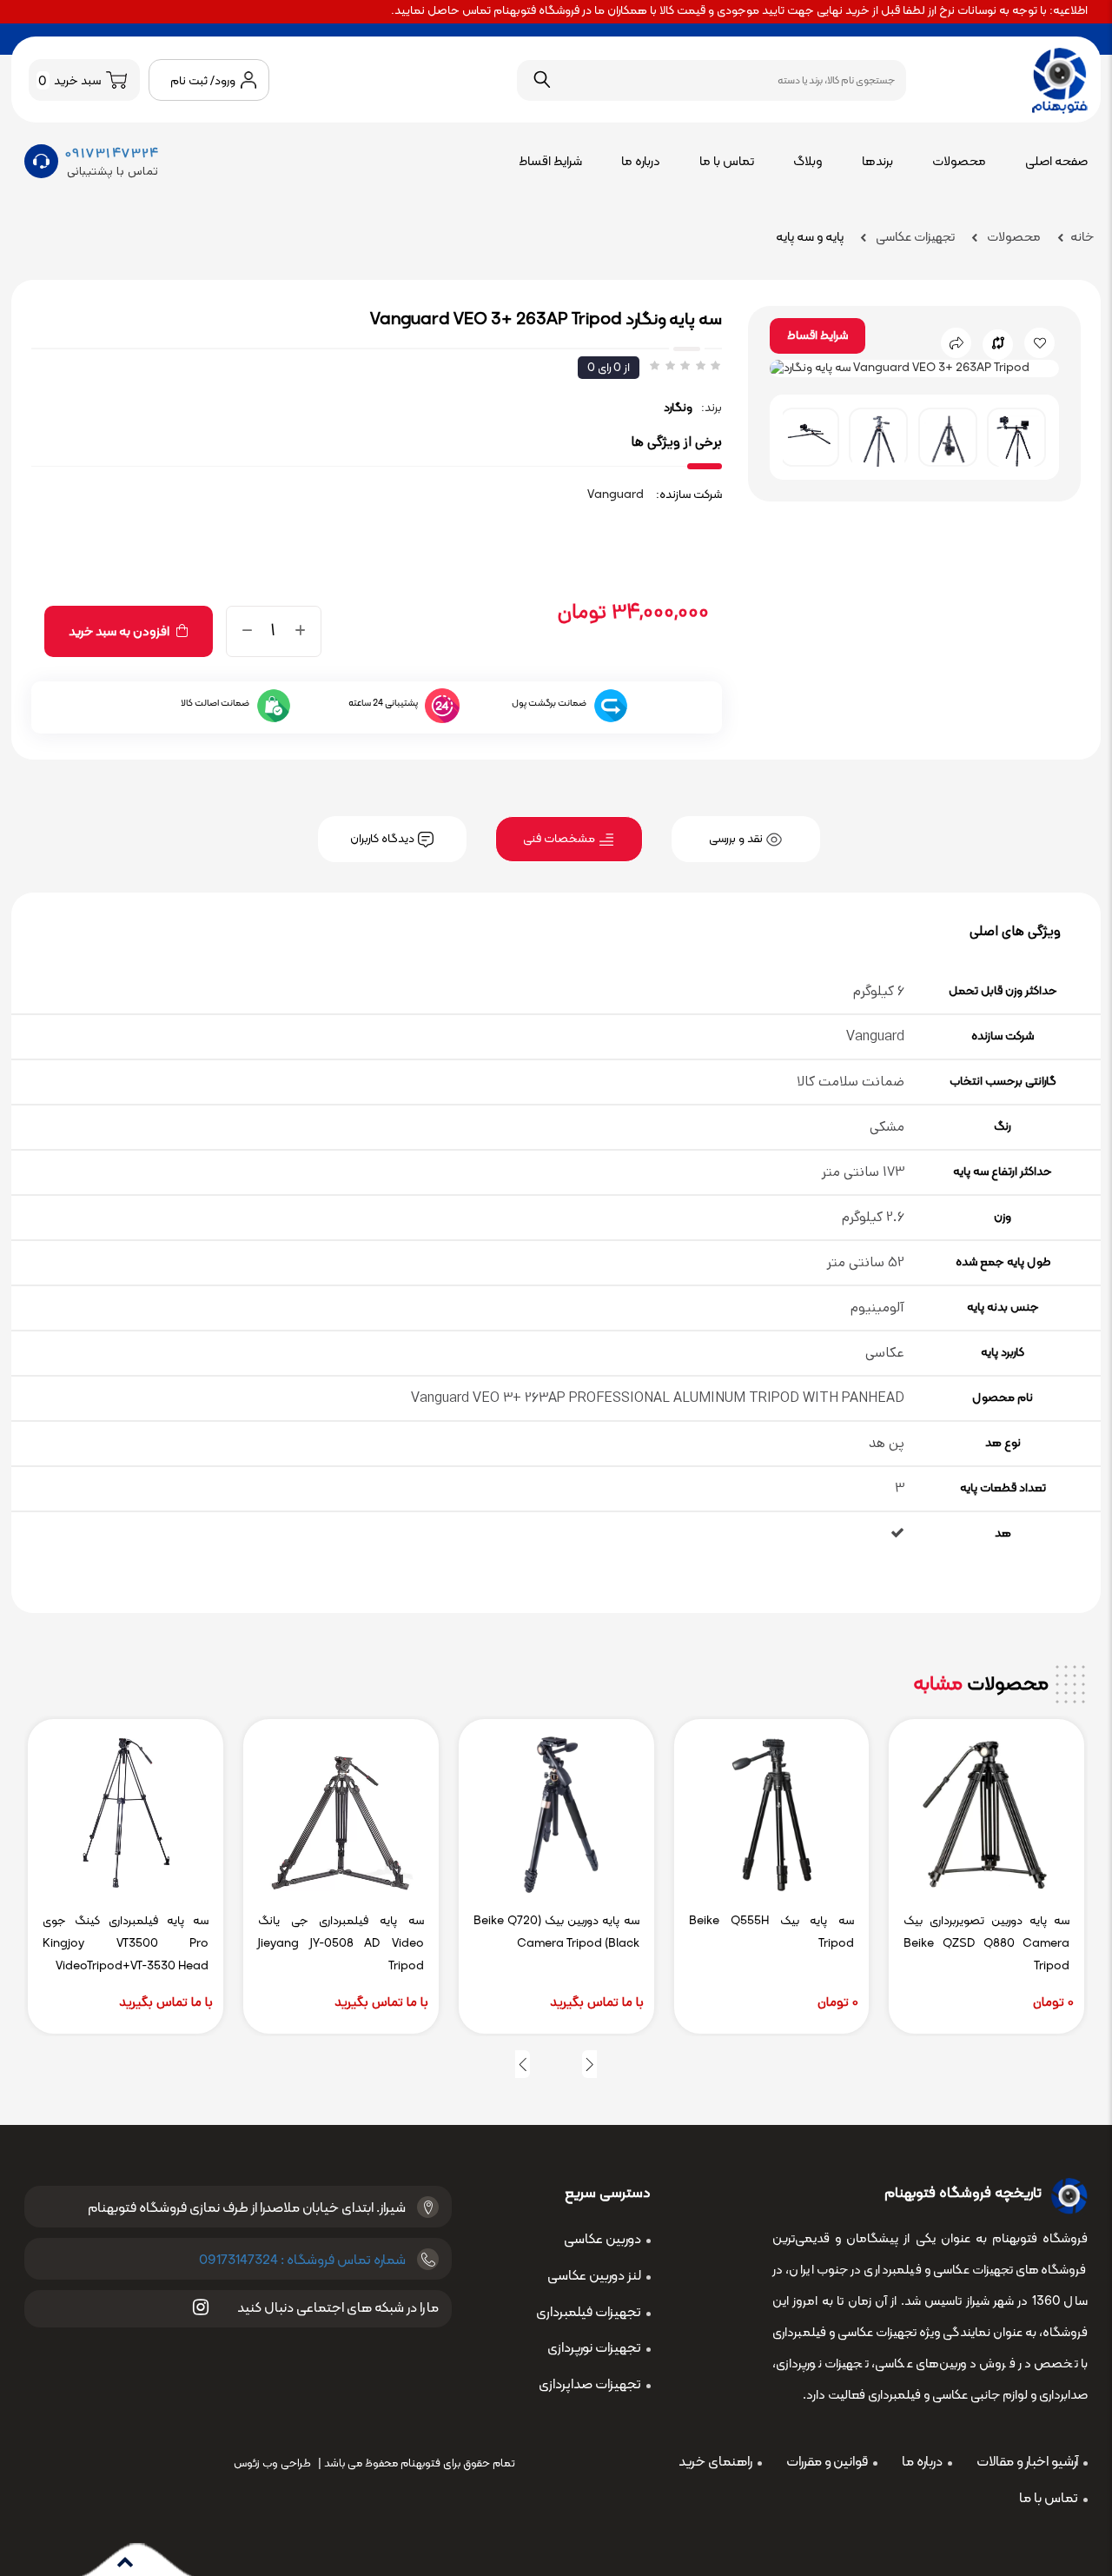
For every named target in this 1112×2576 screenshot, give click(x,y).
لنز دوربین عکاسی (594, 2276)
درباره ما (641, 162)
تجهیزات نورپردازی (594, 2348)
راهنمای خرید (715, 2462)
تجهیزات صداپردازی (590, 2385)
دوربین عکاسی (602, 2240)
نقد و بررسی (737, 839)
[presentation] (589, 2064)
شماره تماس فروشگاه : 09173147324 (302, 2261)
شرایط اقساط (550, 162)
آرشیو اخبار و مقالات (1027, 2462)
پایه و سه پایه (810, 238)
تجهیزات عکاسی (914, 238)
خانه (1082, 238)
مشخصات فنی (560, 839)
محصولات (959, 162)
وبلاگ (808, 162)
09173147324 (113, 153)
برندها (877, 162)
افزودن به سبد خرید (120, 632)
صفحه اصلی (1056, 162)
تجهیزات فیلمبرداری (589, 2313)
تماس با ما (727, 162)
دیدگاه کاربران (384, 839)
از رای (609, 368)
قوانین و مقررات (827, 2462)
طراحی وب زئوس (272, 2464)
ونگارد (678, 408)
